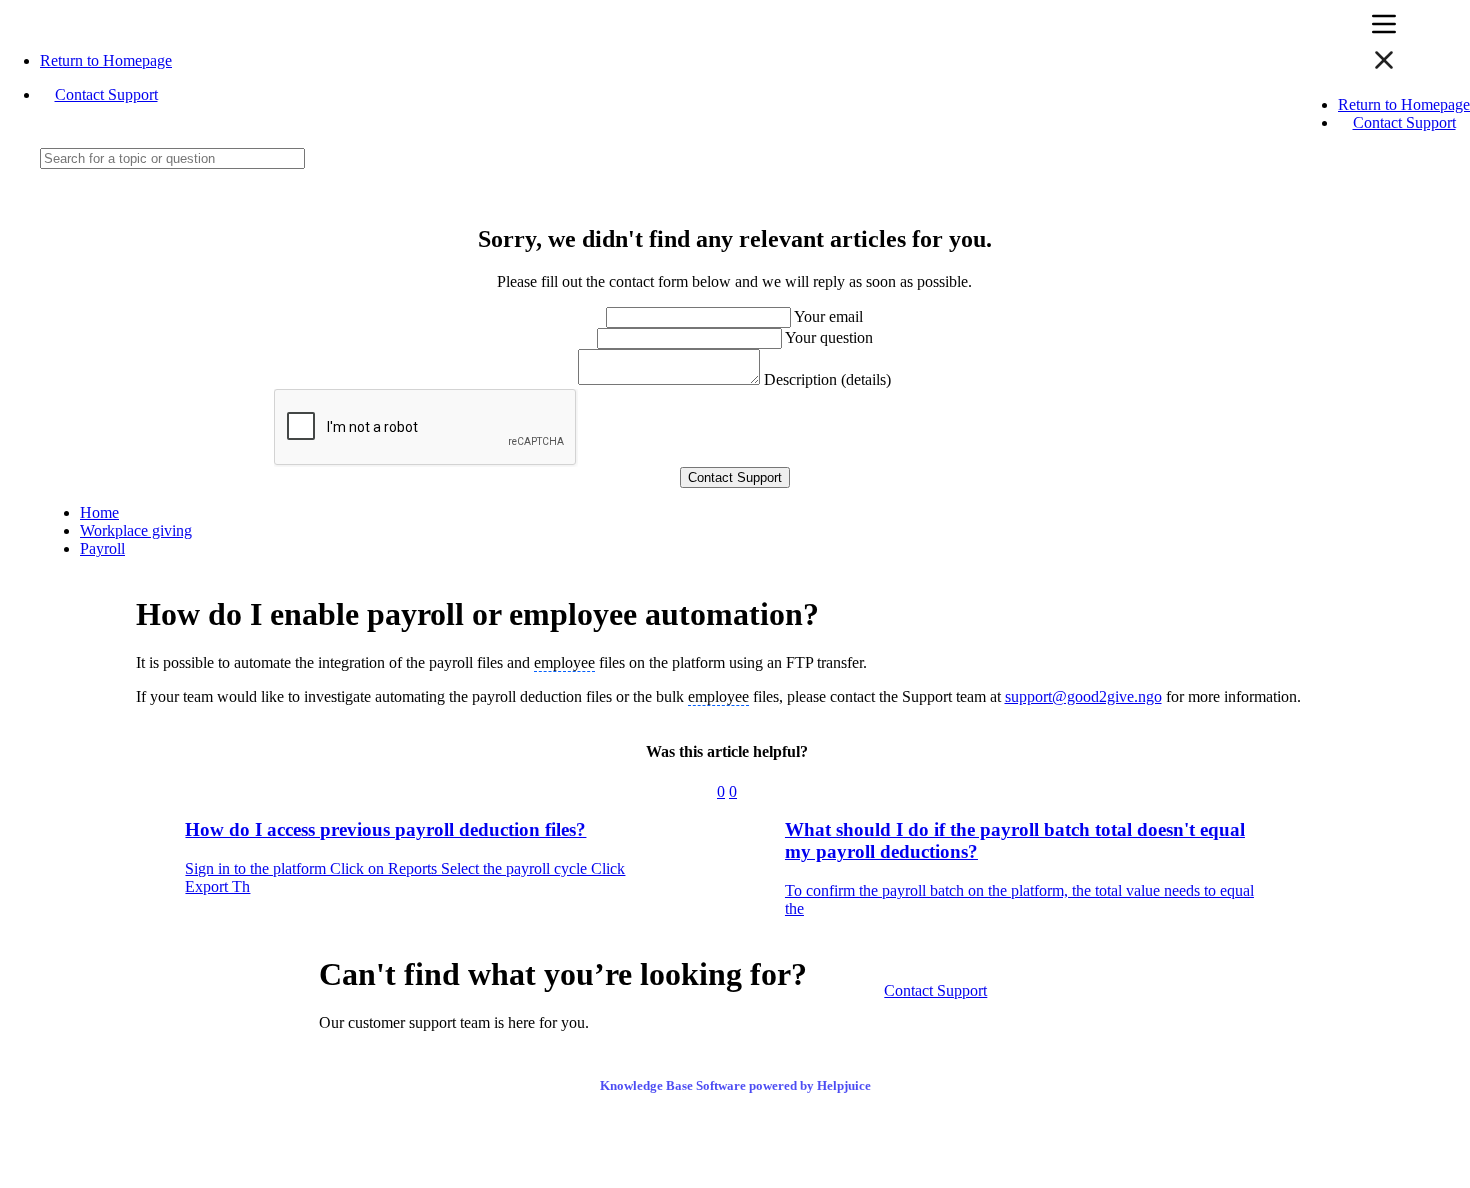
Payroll (102, 548)
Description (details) (827, 379)
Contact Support (106, 94)
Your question (829, 337)
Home (99, 512)
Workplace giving (136, 530)
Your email (828, 316)
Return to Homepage (106, 60)
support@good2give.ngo (1083, 696)
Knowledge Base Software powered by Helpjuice (735, 1085)
